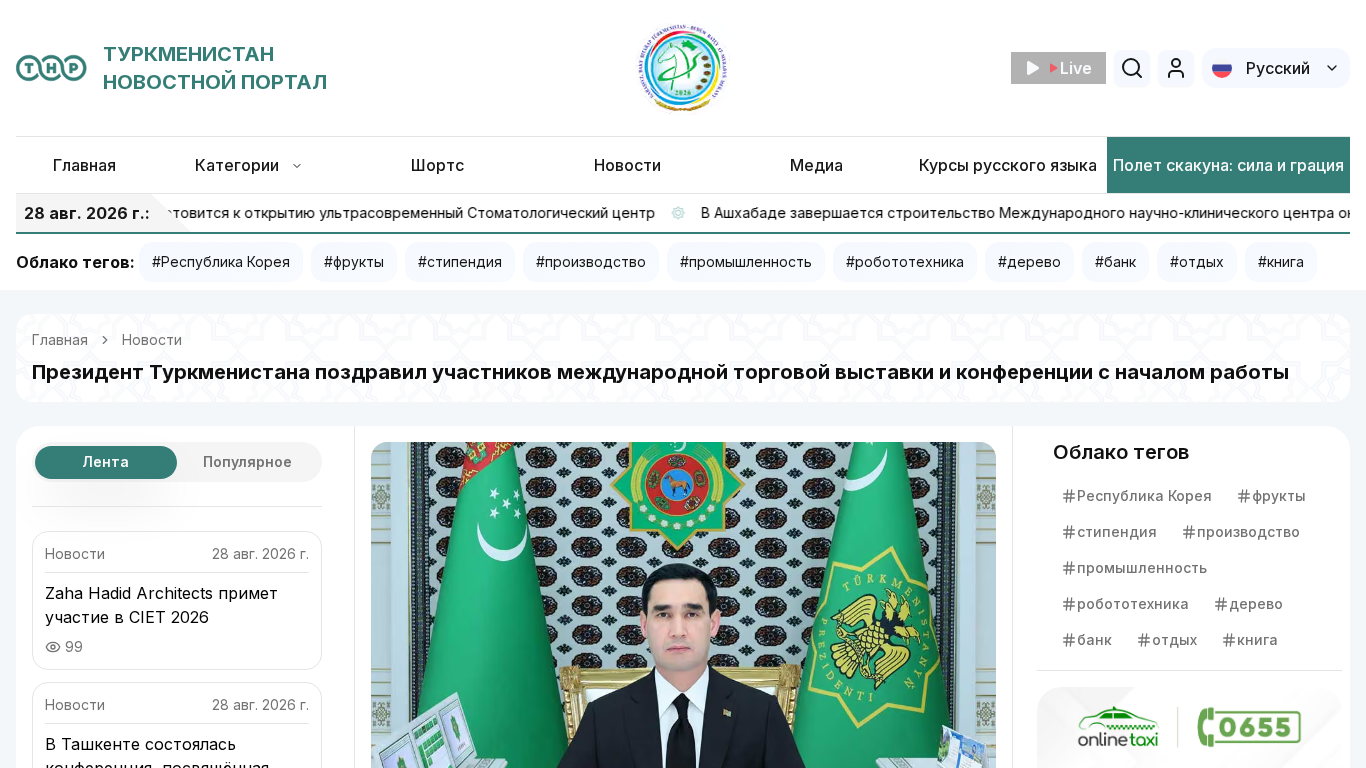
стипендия (1117, 531)
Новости (152, 339)
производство (1248, 531)
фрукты (1279, 495)
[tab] (106, 462)
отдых (1174, 639)
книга (1257, 639)
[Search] (1132, 68)
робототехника (1133, 603)
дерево (1256, 603)
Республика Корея (1144, 495)
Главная (60, 339)
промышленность (1142, 567)
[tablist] (177, 462)
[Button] (1176, 68)
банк (1094, 639)
